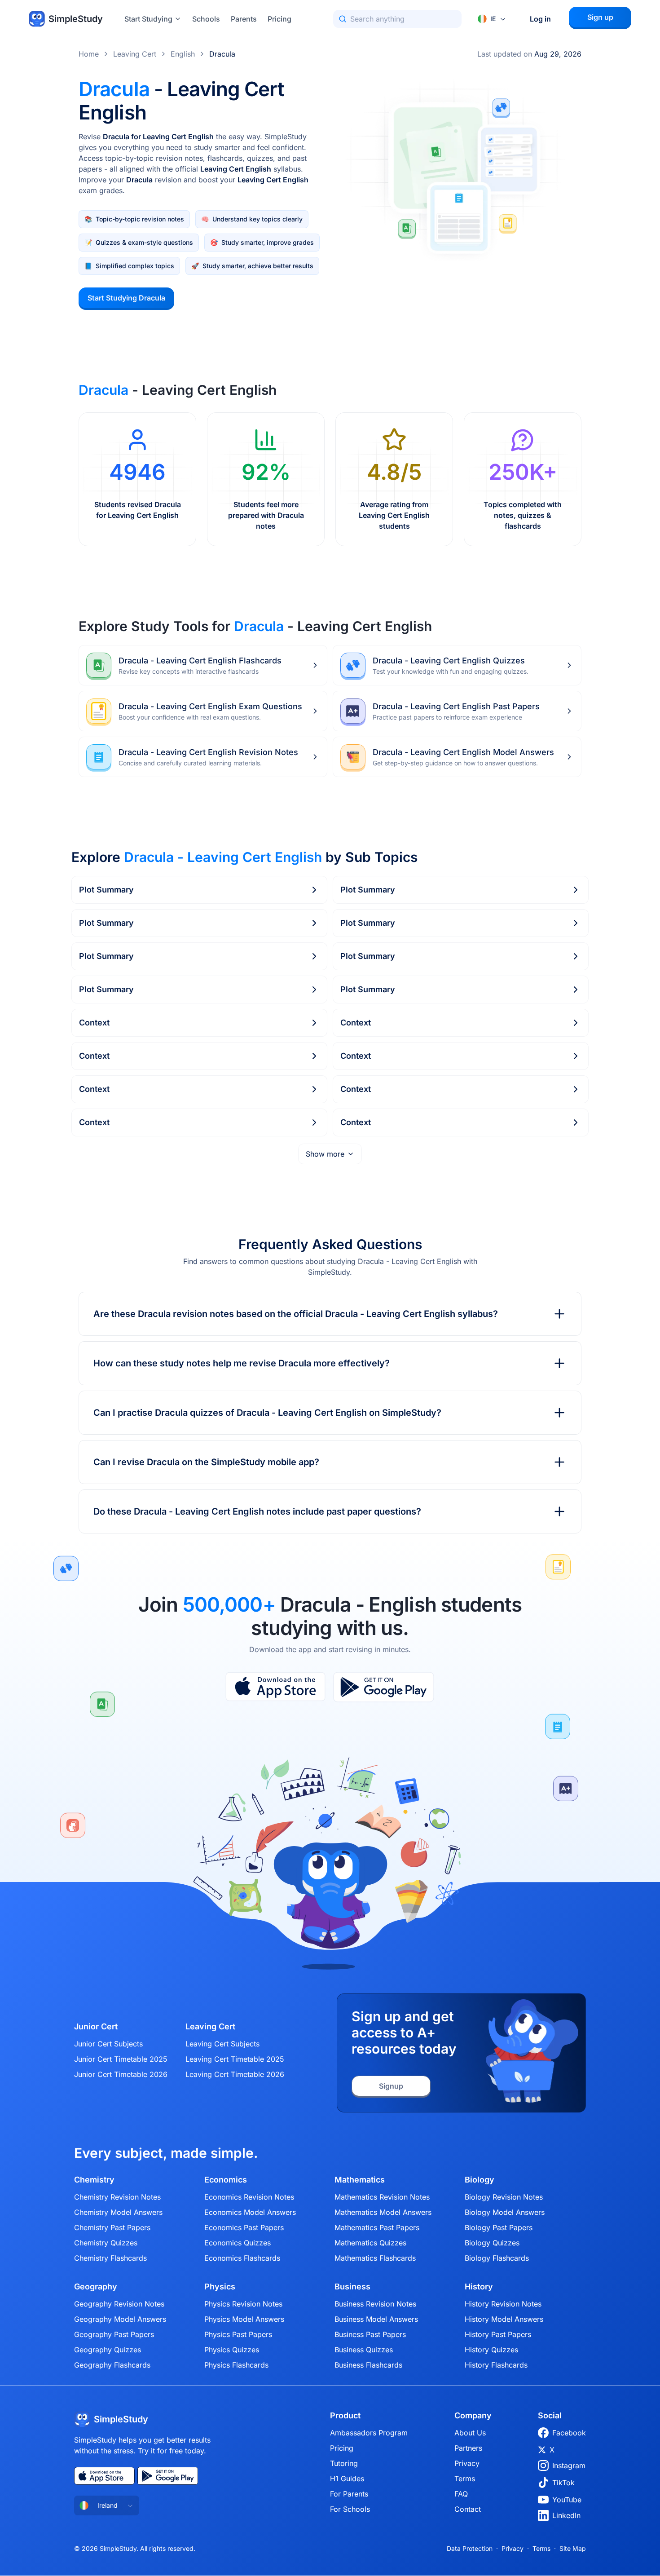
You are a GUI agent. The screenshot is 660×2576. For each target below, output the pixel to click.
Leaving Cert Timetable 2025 (235, 2059)
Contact (468, 2509)
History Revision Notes (503, 2304)
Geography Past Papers (114, 2334)
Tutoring (344, 2463)
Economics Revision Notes (249, 2197)
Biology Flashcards (497, 2258)
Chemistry (94, 2180)
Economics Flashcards (242, 2258)
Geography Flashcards (112, 2365)
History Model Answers (504, 2319)
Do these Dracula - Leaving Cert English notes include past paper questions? (257, 1511)
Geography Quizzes (108, 2350)
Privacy (467, 2463)
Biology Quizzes (492, 2243)
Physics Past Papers (238, 2334)
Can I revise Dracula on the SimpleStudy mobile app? (206, 1462)
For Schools (350, 2509)
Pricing (279, 19)
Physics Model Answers (244, 2319)
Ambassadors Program (369, 2433)
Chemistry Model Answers (118, 2212)
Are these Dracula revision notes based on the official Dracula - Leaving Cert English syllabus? (296, 1314)
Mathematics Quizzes (370, 2243)
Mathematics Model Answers (383, 2212)
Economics (226, 2180)
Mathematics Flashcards (375, 2258)
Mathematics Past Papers (377, 2227)
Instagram (569, 2466)
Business (352, 2287)
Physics (220, 2287)
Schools (206, 19)
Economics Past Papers (244, 2227)
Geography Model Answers (120, 2319)
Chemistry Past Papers (112, 2227)
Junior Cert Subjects (108, 2044)
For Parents (349, 2494)
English (183, 54)
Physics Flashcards (236, 2365)
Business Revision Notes (375, 2304)
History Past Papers (498, 2334)
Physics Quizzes (232, 2350)
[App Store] (275, 1687)
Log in (540, 19)
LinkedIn (566, 2515)
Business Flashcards (368, 2365)
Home (89, 54)
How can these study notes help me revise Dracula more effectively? (242, 1363)
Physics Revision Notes (243, 2304)
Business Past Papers (370, 2334)
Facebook (569, 2433)
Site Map (573, 2548)
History (479, 2287)
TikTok (563, 2483)
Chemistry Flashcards (110, 2258)
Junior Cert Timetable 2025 (121, 2059)
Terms (465, 2479)
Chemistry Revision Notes (117, 2197)
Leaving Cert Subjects (222, 2044)
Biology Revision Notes (504, 2197)
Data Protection (470, 2548)
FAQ (461, 2494)
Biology (480, 2180)
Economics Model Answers (250, 2212)
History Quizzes (491, 2350)
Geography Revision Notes (119, 2304)
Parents (244, 19)
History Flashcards (496, 2365)
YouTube (567, 2500)
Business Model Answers (376, 2319)
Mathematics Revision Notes (382, 2197)
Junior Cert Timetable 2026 (121, 2074)
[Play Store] (384, 1687)
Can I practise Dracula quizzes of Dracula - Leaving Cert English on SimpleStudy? (267, 1413)
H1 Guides (347, 2479)
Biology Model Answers (505, 2212)
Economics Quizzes (238, 2243)
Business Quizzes (364, 2350)
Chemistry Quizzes (106, 2243)
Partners (468, 2448)
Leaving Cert (135, 54)
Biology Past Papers (499, 2227)
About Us (470, 2433)
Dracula (222, 54)
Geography (96, 2287)
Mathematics (360, 2180)
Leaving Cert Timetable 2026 (235, 2074)
